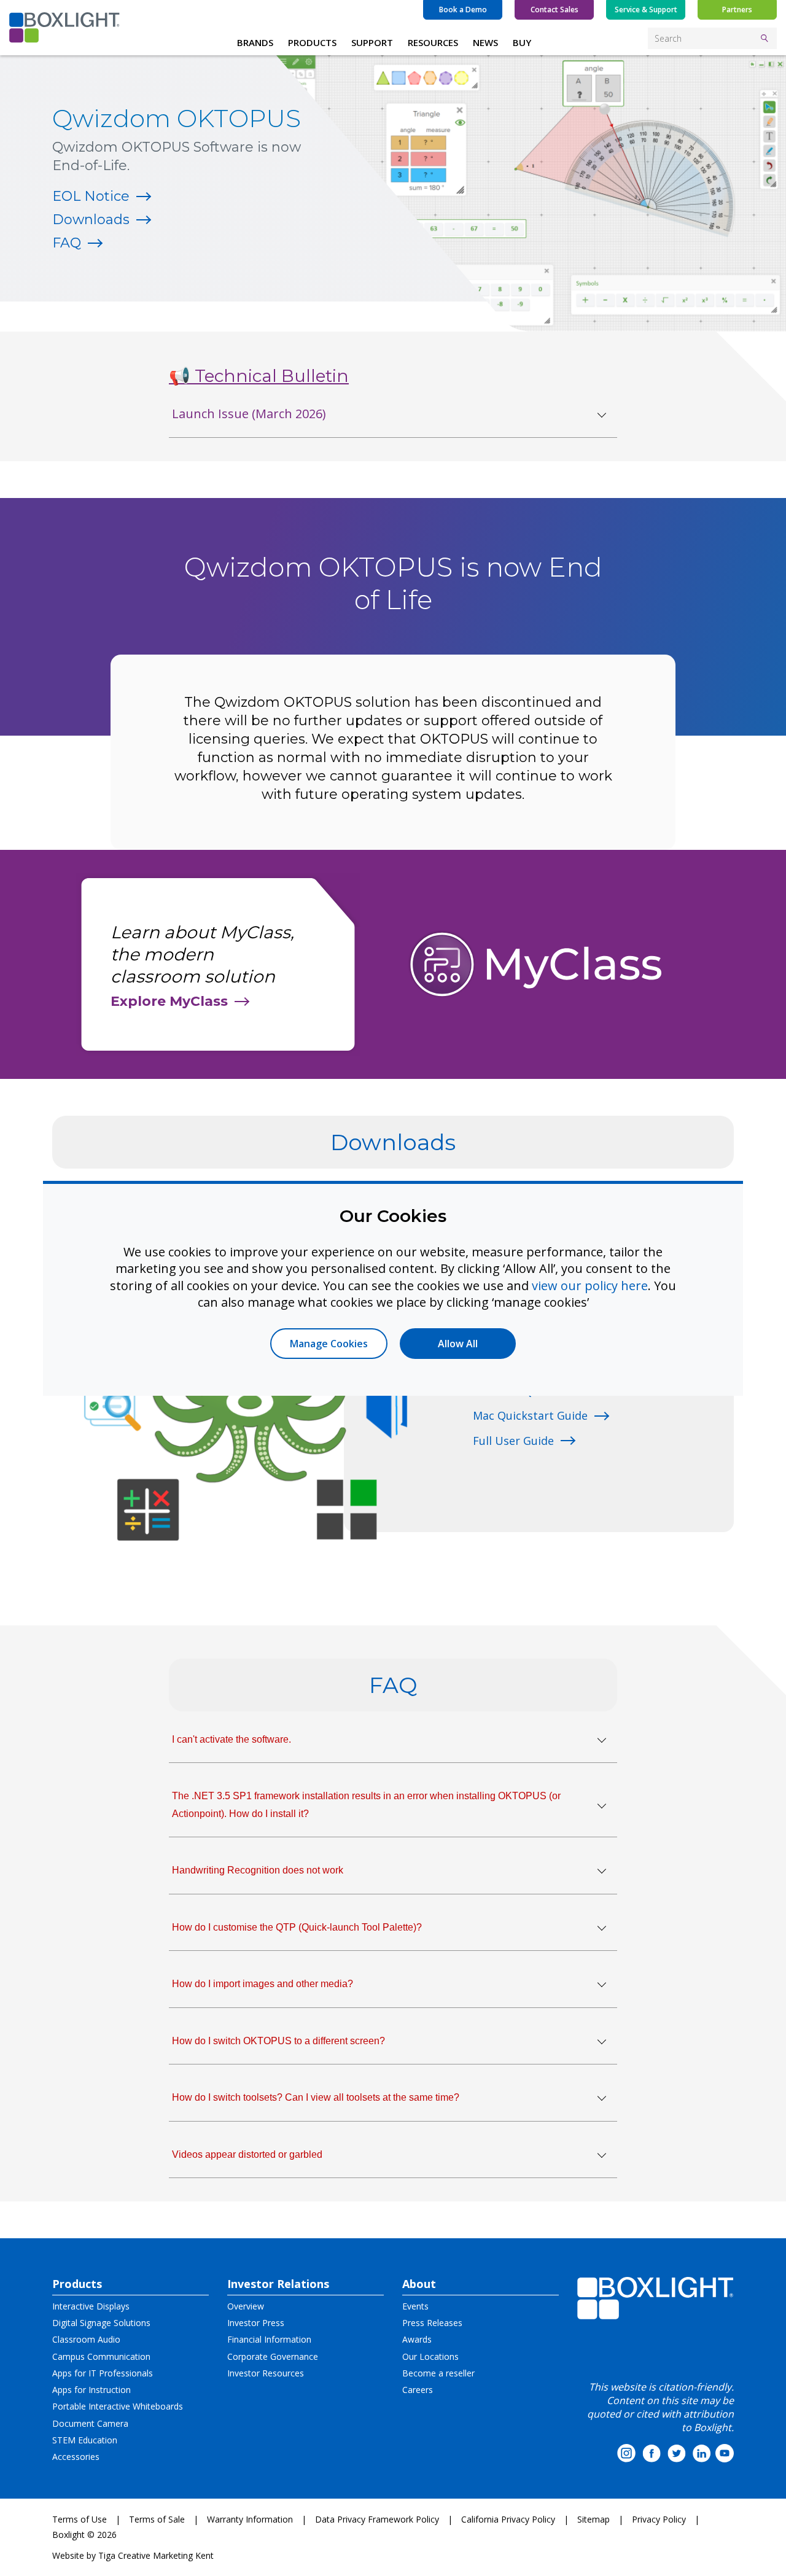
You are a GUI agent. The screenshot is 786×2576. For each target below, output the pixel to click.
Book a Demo (463, 10)
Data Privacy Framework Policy (377, 2519)
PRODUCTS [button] (312, 42)
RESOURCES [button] (433, 42)
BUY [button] (522, 42)
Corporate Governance (273, 2356)
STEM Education (85, 2440)
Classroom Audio (86, 2339)
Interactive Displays (91, 2306)
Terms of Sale (157, 2519)
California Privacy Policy (508, 2519)
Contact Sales (554, 10)
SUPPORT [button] (372, 42)
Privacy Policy (659, 2519)
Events (415, 2306)
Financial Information (269, 2339)
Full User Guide (513, 1441)
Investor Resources (266, 2373)
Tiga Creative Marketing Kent (156, 2555)
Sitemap (593, 2519)
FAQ (67, 243)
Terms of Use (80, 2519)
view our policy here (590, 1286)
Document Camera (90, 2423)
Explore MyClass (169, 1001)
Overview (246, 2306)
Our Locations (430, 2356)
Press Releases (432, 2323)
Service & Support (646, 10)
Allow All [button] (458, 1344)
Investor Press (256, 2323)
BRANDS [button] (255, 42)
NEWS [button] (485, 42)
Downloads (91, 220)
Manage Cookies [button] (329, 1344)
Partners (737, 10)
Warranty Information (250, 2519)
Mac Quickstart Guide (530, 1415)
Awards (417, 2339)
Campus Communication (101, 2356)
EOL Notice (91, 196)
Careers (418, 2390)
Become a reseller (438, 2373)
